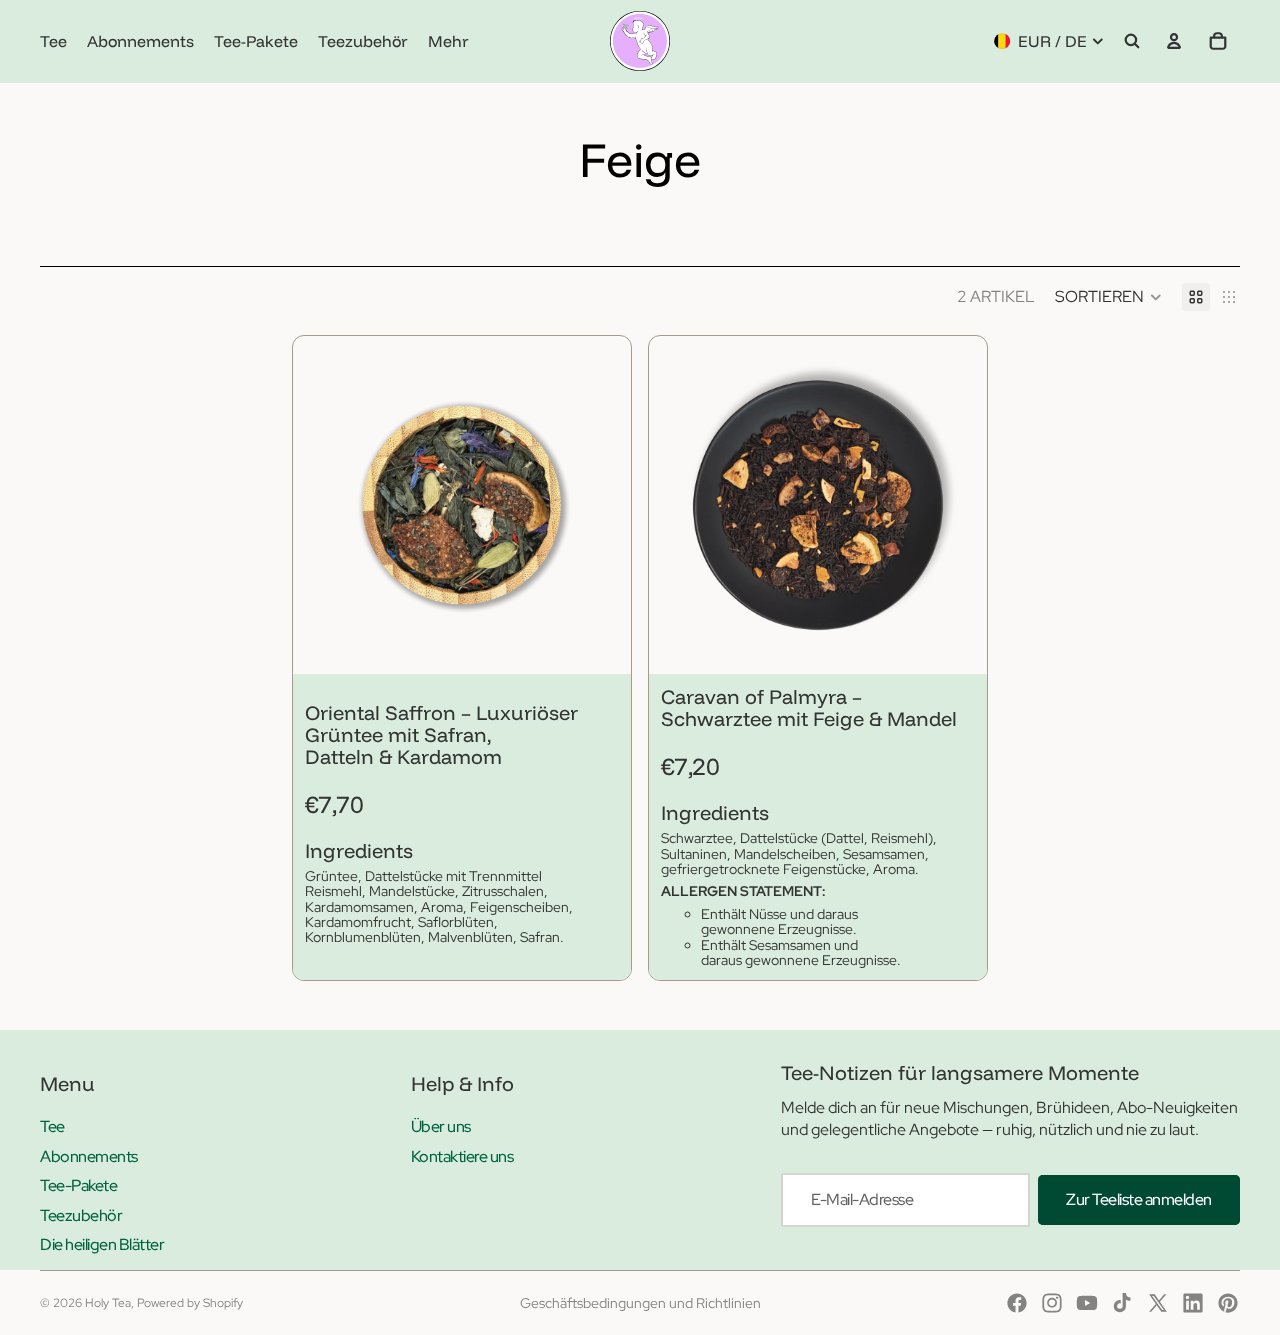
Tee (52, 1126)
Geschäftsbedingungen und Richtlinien (640, 1303)
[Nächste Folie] (601, 505)
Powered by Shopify (190, 1303)
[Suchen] (1132, 41)
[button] (1108, 297)
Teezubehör (81, 1215)
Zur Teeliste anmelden (1139, 1199)
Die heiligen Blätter (102, 1244)
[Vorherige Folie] (323, 505)
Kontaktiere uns (462, 1156)
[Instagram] (1052, 1303)
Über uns (441, 1126)
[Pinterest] (1228, 1303)
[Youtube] (1087, 1303)
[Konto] (1174, 41)
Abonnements (89, 1156)
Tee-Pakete (78, 1185)
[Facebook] (1017, 1303)
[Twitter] (1158, 1303)
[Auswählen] (600, 643)
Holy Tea (108, 1303)
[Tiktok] (1122, 1303)
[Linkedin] (1193, 1303)
